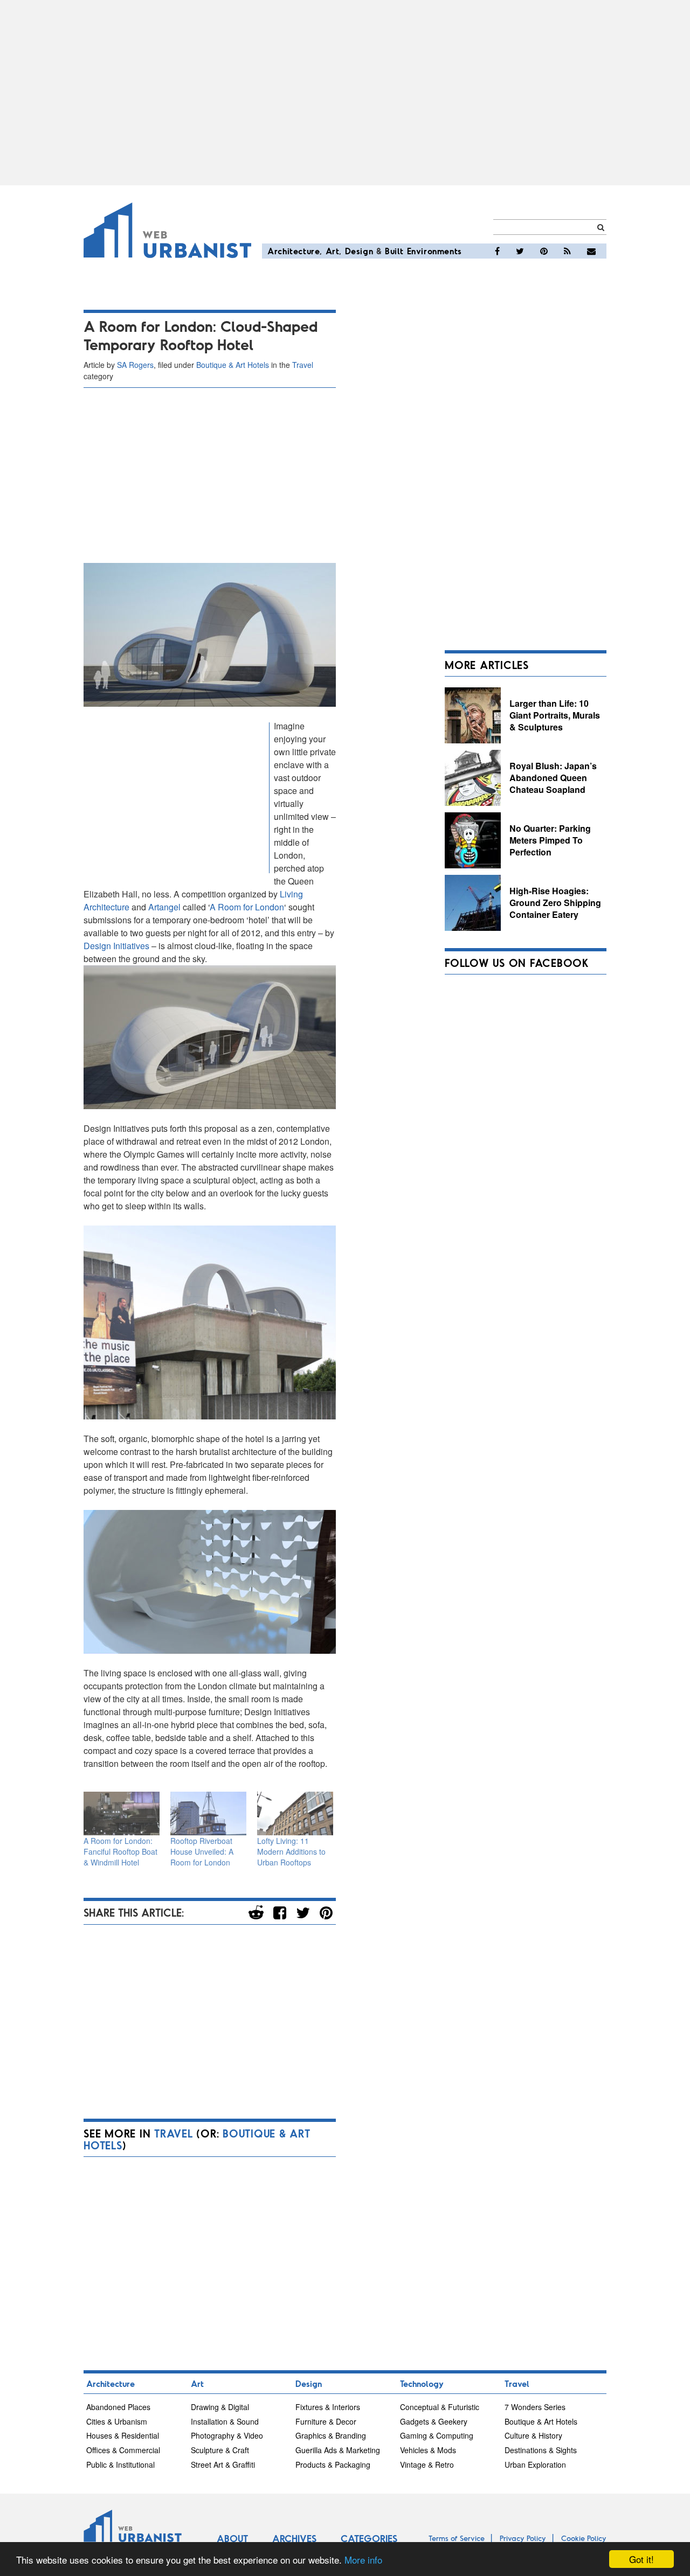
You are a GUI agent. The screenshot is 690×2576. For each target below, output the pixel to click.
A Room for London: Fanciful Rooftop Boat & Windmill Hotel (120, 1851)
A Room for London (247, 907)
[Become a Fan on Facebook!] (497, 251)
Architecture (294, 251)
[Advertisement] (345, 93)
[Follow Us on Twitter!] (520, 251)
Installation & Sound (225, 2421)
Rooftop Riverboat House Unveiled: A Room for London (202, 1851)
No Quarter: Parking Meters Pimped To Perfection (550, 840)
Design (359, 251)
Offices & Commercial (123, 2450)
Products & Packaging (333, 2464)
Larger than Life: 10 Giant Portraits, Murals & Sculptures (555, 715)
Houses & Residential (123, 2435)
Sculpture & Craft (220, 2450)
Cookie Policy (584, 2538)
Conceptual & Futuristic (440, 2407)
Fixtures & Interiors (328, 2407)
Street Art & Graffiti (223, 2464)
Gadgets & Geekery (434, 2421)
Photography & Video (227, 2435)
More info (363, 2560)
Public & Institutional (120, 2464)
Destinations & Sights (541, 2450)
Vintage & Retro (427, 2464)
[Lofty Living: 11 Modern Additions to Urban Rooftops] (295, 1813)
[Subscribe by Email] (591, 251)
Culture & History (533, 2435)
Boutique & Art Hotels (233, 365)
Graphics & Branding (331, 2435)
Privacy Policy (523, 2538)
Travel (303, 365)
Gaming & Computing (437, 2435)
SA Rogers (135, 365)
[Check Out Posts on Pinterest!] (544, 251)
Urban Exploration (535, 2464)
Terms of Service (457, 2538)
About (232, 2538)
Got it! (641, 2559)
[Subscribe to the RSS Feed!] (567, 251)
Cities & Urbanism (117, 2421)
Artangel (164, 907)
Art (333, 251)
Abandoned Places (118, 2407)
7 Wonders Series (535, 2407)
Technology (422, 2383)
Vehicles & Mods (428, 2450)
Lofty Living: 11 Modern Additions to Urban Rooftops (291, 1851)
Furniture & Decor (326, 2421)
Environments (434, 251)
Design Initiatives (116, 946)
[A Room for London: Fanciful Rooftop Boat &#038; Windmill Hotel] (122, 1813)
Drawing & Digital (220, 2407)
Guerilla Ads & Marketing (338, 2450)
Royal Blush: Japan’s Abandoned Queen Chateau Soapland (553, 777)
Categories (369, 2538)
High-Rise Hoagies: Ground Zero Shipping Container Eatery (555, 902)
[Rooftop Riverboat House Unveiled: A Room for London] (208, 1813)
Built (394, 251)
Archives (294, 2538)
